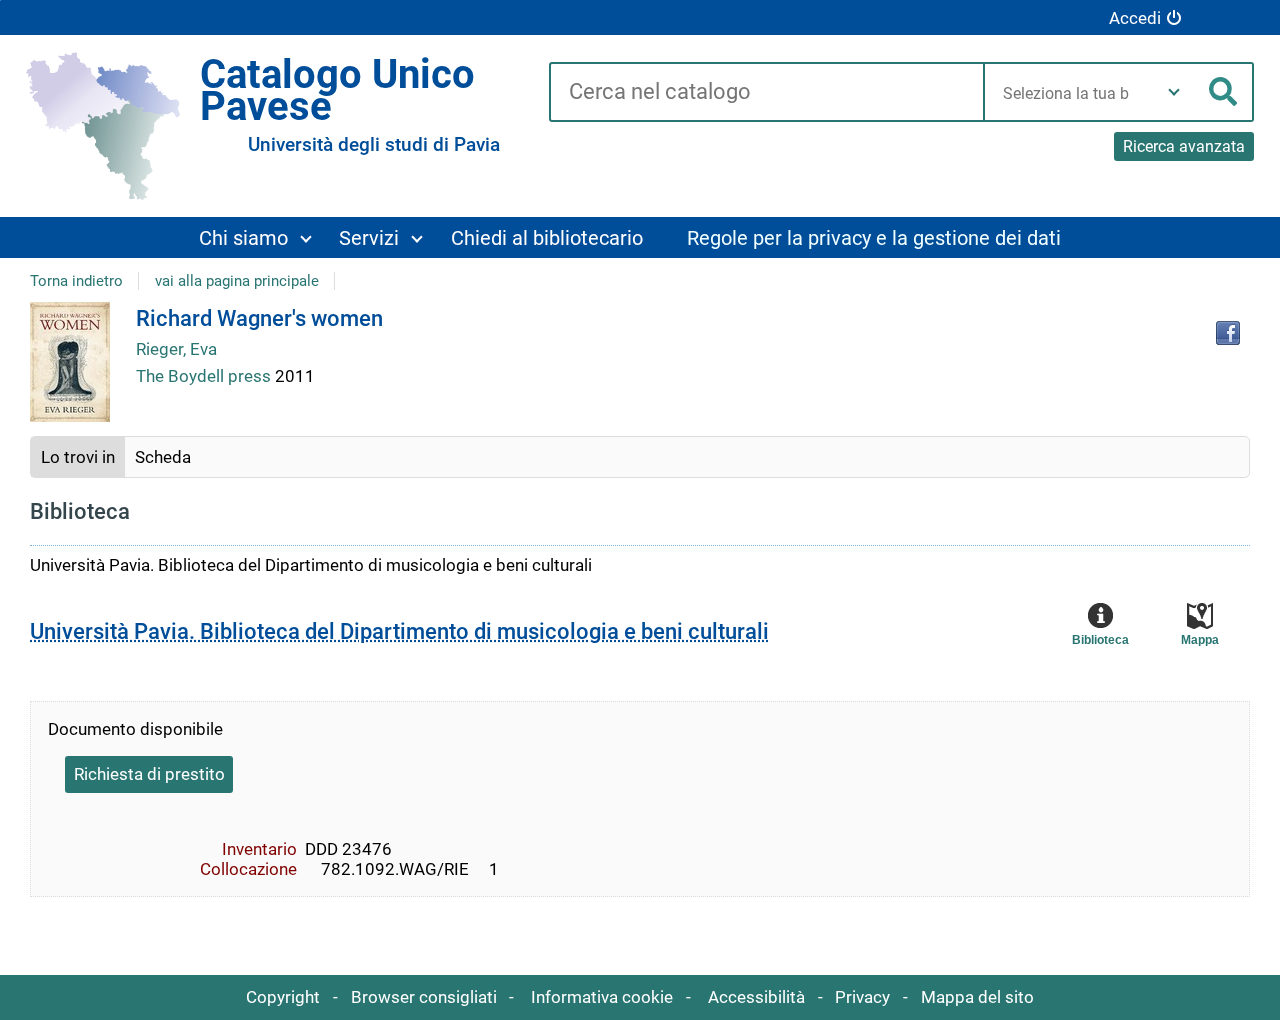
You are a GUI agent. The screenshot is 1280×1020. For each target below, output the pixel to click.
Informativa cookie (602, 997)
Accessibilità (756, 997)
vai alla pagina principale (237, 281)
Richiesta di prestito (149, 774)
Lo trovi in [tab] (78, 457)
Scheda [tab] (163, 457)
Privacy (862, 997)
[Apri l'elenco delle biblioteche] (1174, 92)
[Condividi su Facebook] (1228, 333)
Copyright (283, 997)
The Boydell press (205, 376)
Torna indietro (76, 281)
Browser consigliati (424, 997)
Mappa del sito (977, 997)
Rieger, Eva (176, 349)
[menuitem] (255, 237)
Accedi (1135, 18)
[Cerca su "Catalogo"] (766, 93)
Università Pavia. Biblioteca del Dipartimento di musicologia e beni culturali (399, 631)
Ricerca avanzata (1184, 146)
